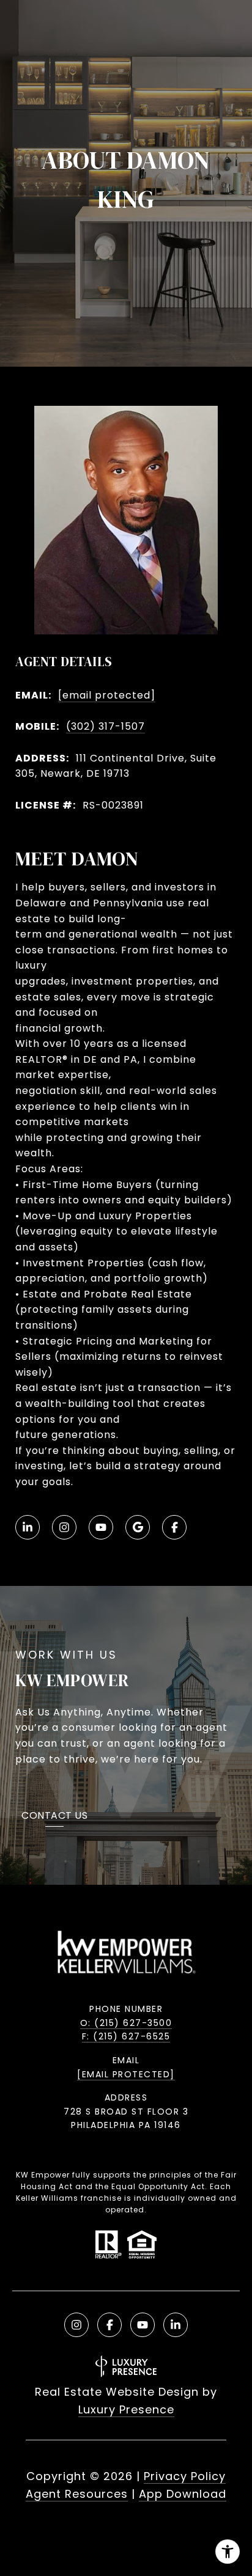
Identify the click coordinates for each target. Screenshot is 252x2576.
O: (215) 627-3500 (126, 2023)
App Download (183, 2494)
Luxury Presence (126, 2409)
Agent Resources (77, 2494)
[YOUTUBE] (101, 1527)
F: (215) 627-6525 (126, 2036)
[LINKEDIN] (28, 1527)
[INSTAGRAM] (64, 1527)
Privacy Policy (185, 2476)
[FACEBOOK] (174, 1527)
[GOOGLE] (138, 1527)
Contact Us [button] (54, 1817)
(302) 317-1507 (106, 726)
